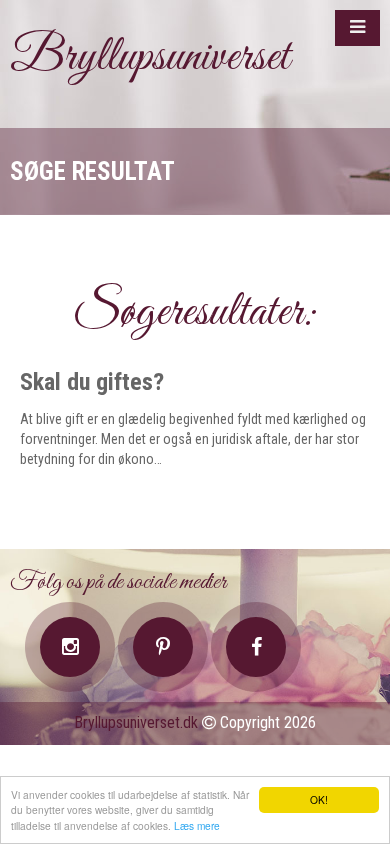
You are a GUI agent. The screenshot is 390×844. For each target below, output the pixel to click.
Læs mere (197, 825)
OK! (319, 799)
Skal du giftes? (92, 382)
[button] (357, 28)
